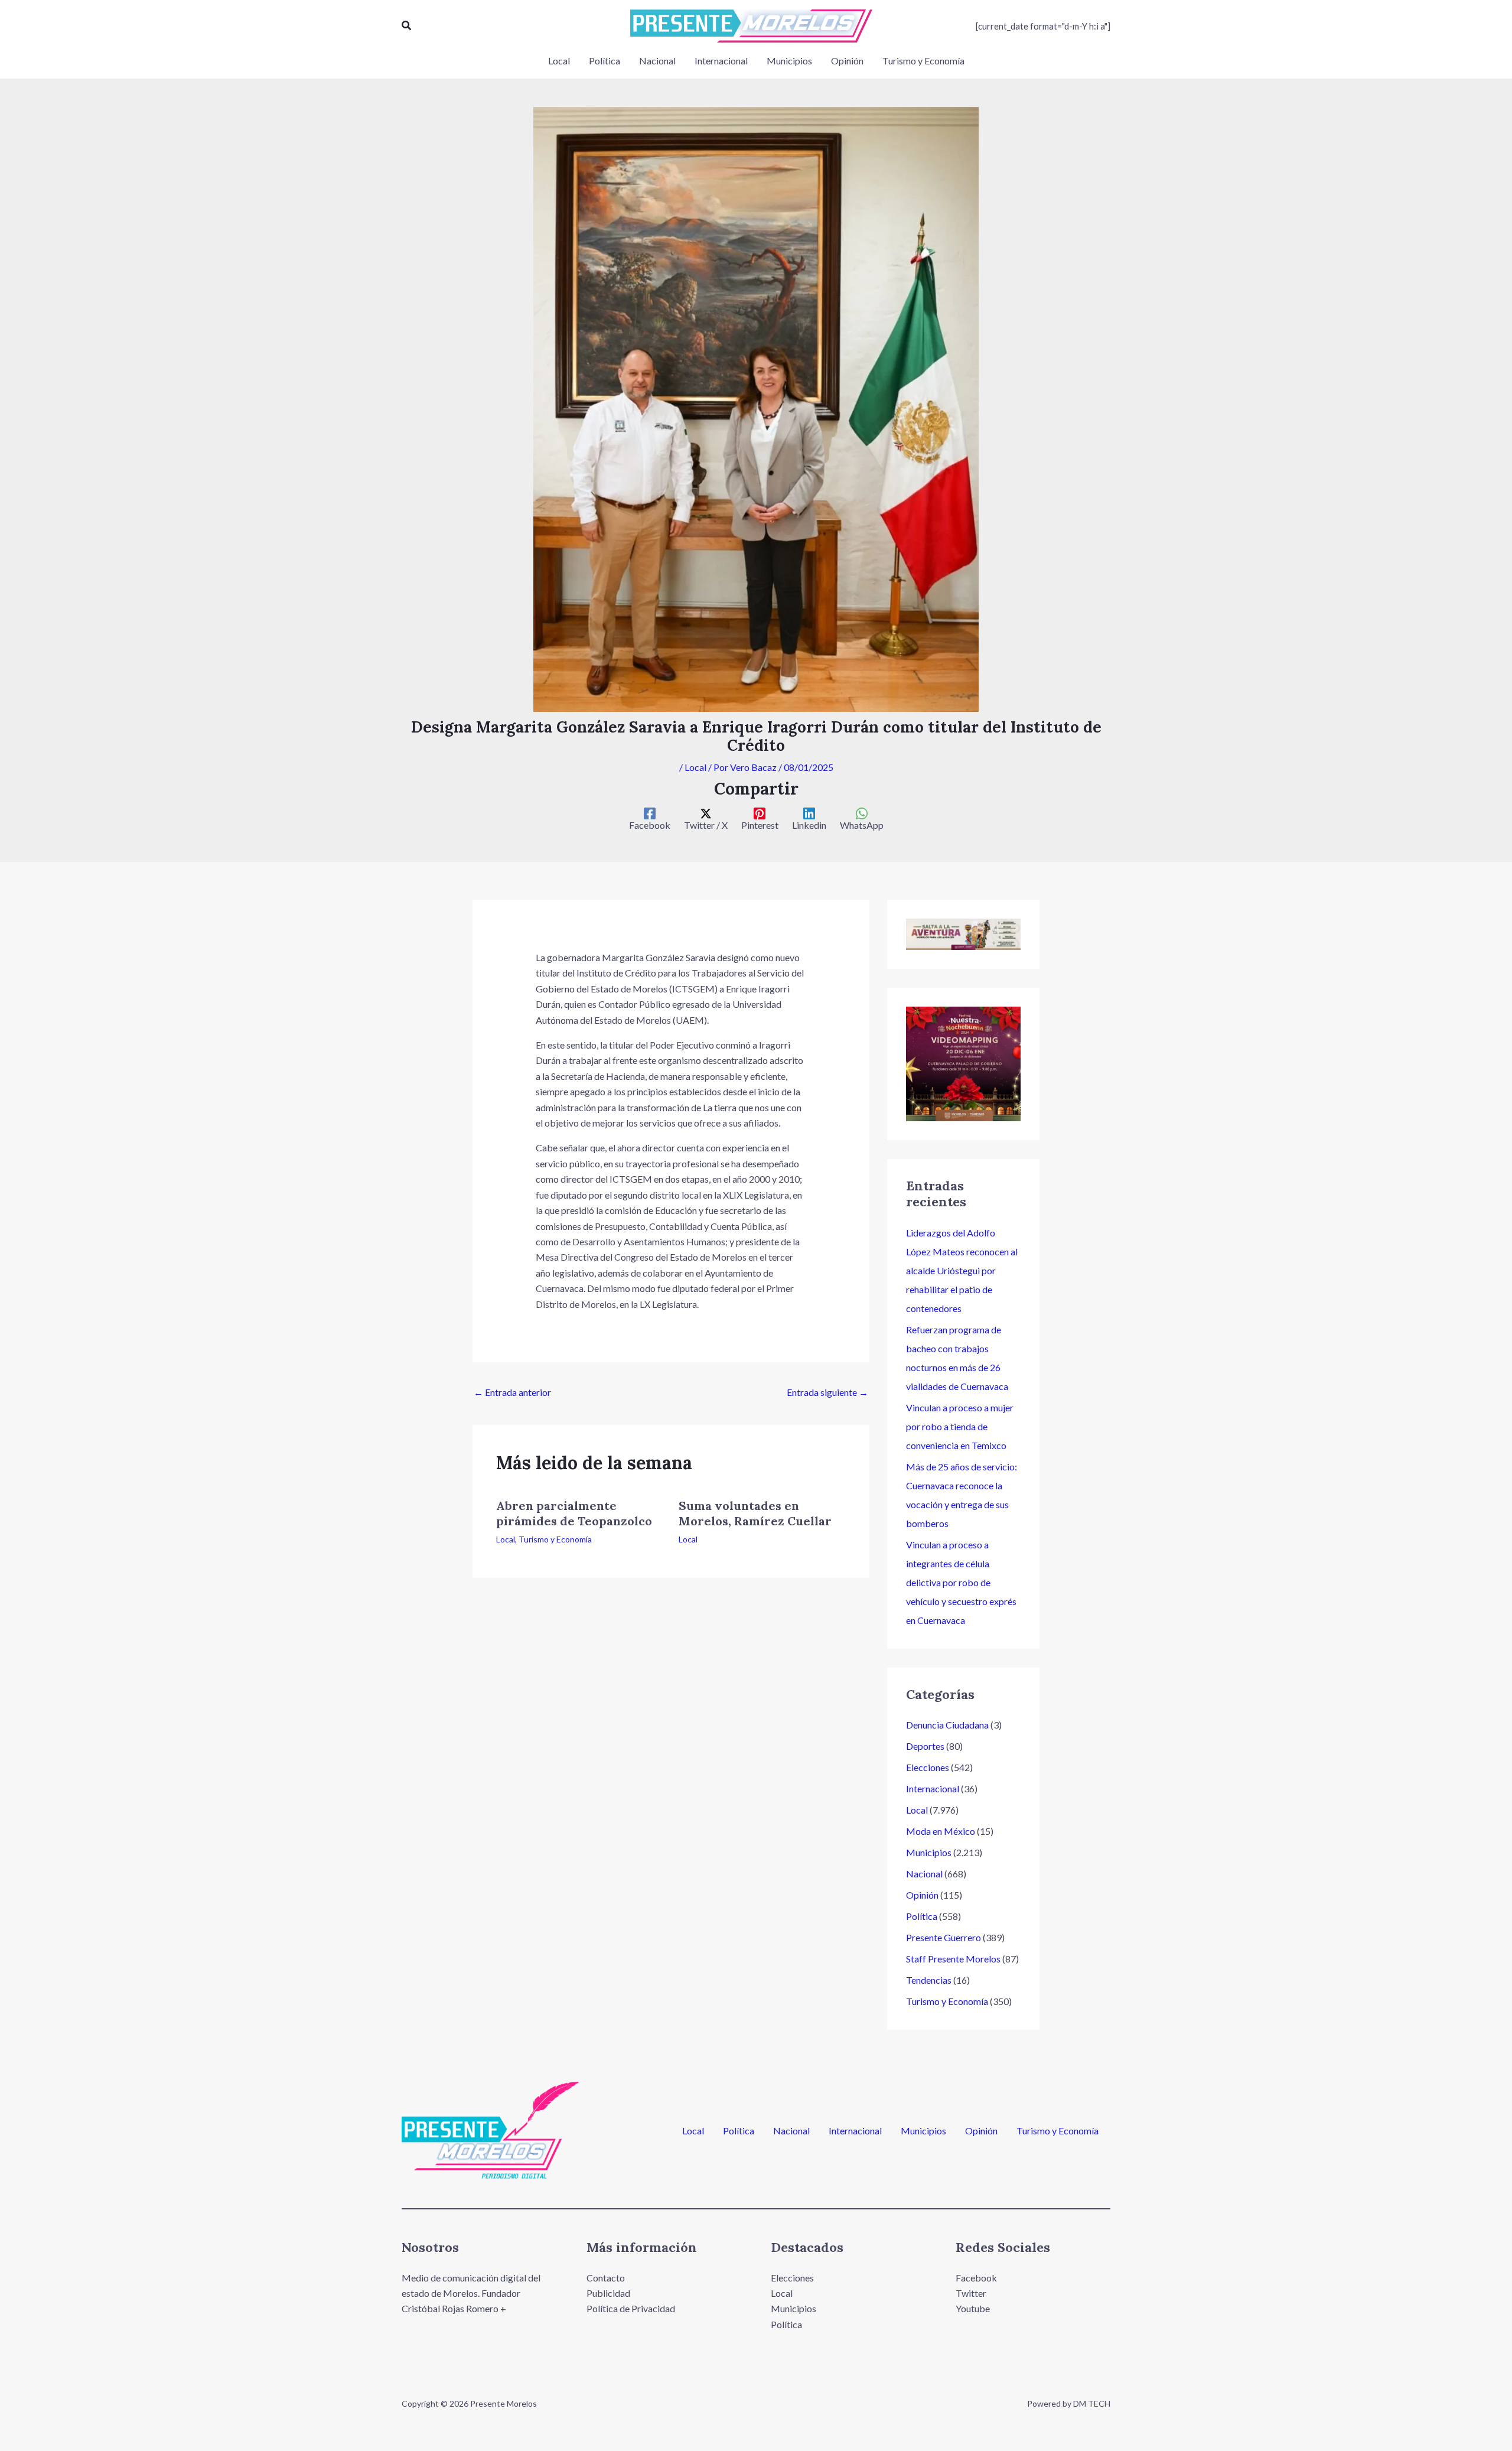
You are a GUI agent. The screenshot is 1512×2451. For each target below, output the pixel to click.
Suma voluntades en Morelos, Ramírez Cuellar (755, 1513)
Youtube (973, 2308)
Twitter (971, 2293)
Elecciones (928, 1767)
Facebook (976, 2278)
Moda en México (941, 1831)
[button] (407, 26)
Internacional (933, 1788)
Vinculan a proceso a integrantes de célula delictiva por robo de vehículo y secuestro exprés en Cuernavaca (961, 1582)
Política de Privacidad (631, 2308)
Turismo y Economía (555, 1539)
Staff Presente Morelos (953, 1959)
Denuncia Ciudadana (947, 1725)
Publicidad (608, 2293)
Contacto (606, 2278)
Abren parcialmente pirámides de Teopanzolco (574, 1513)
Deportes (925, 1746)
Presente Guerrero (944, 1937)
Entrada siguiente (827, 1392)
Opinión (922, 1895)
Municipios (929, 1852)
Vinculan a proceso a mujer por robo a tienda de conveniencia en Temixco (960, 1426)
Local (695, 767)
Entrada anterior (512, 1392)
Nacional (924, 1874)
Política (922, 1916)
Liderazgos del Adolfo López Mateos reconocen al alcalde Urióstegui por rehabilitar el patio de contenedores (962, 1270)
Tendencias (929, 1980)
